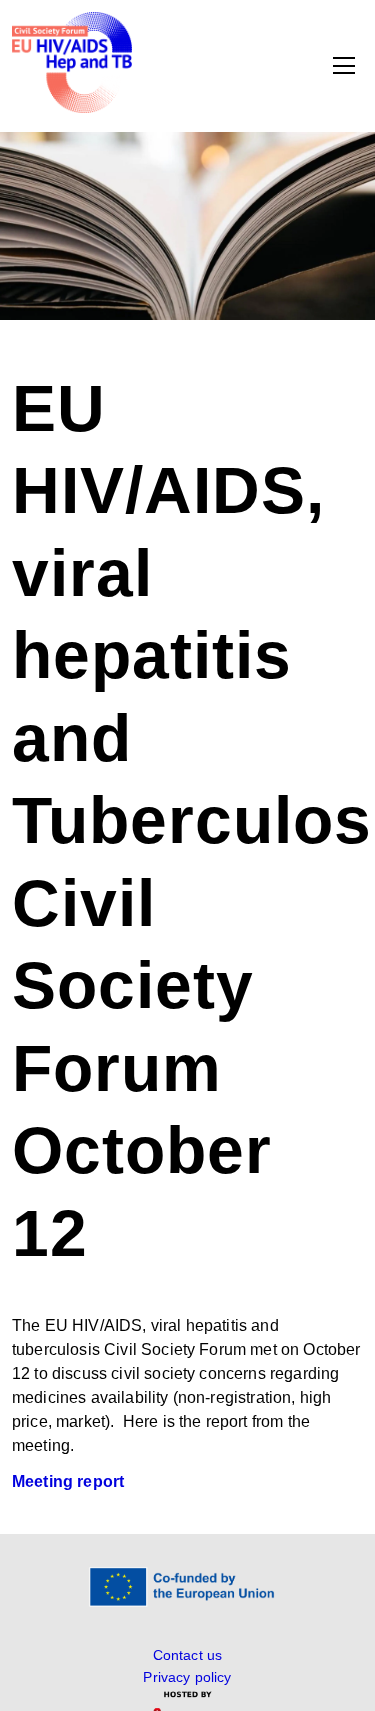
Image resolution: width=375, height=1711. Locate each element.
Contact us (188, 1655)
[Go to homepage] (72, 107)
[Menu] (344, 66)
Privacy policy (187, 1677)
